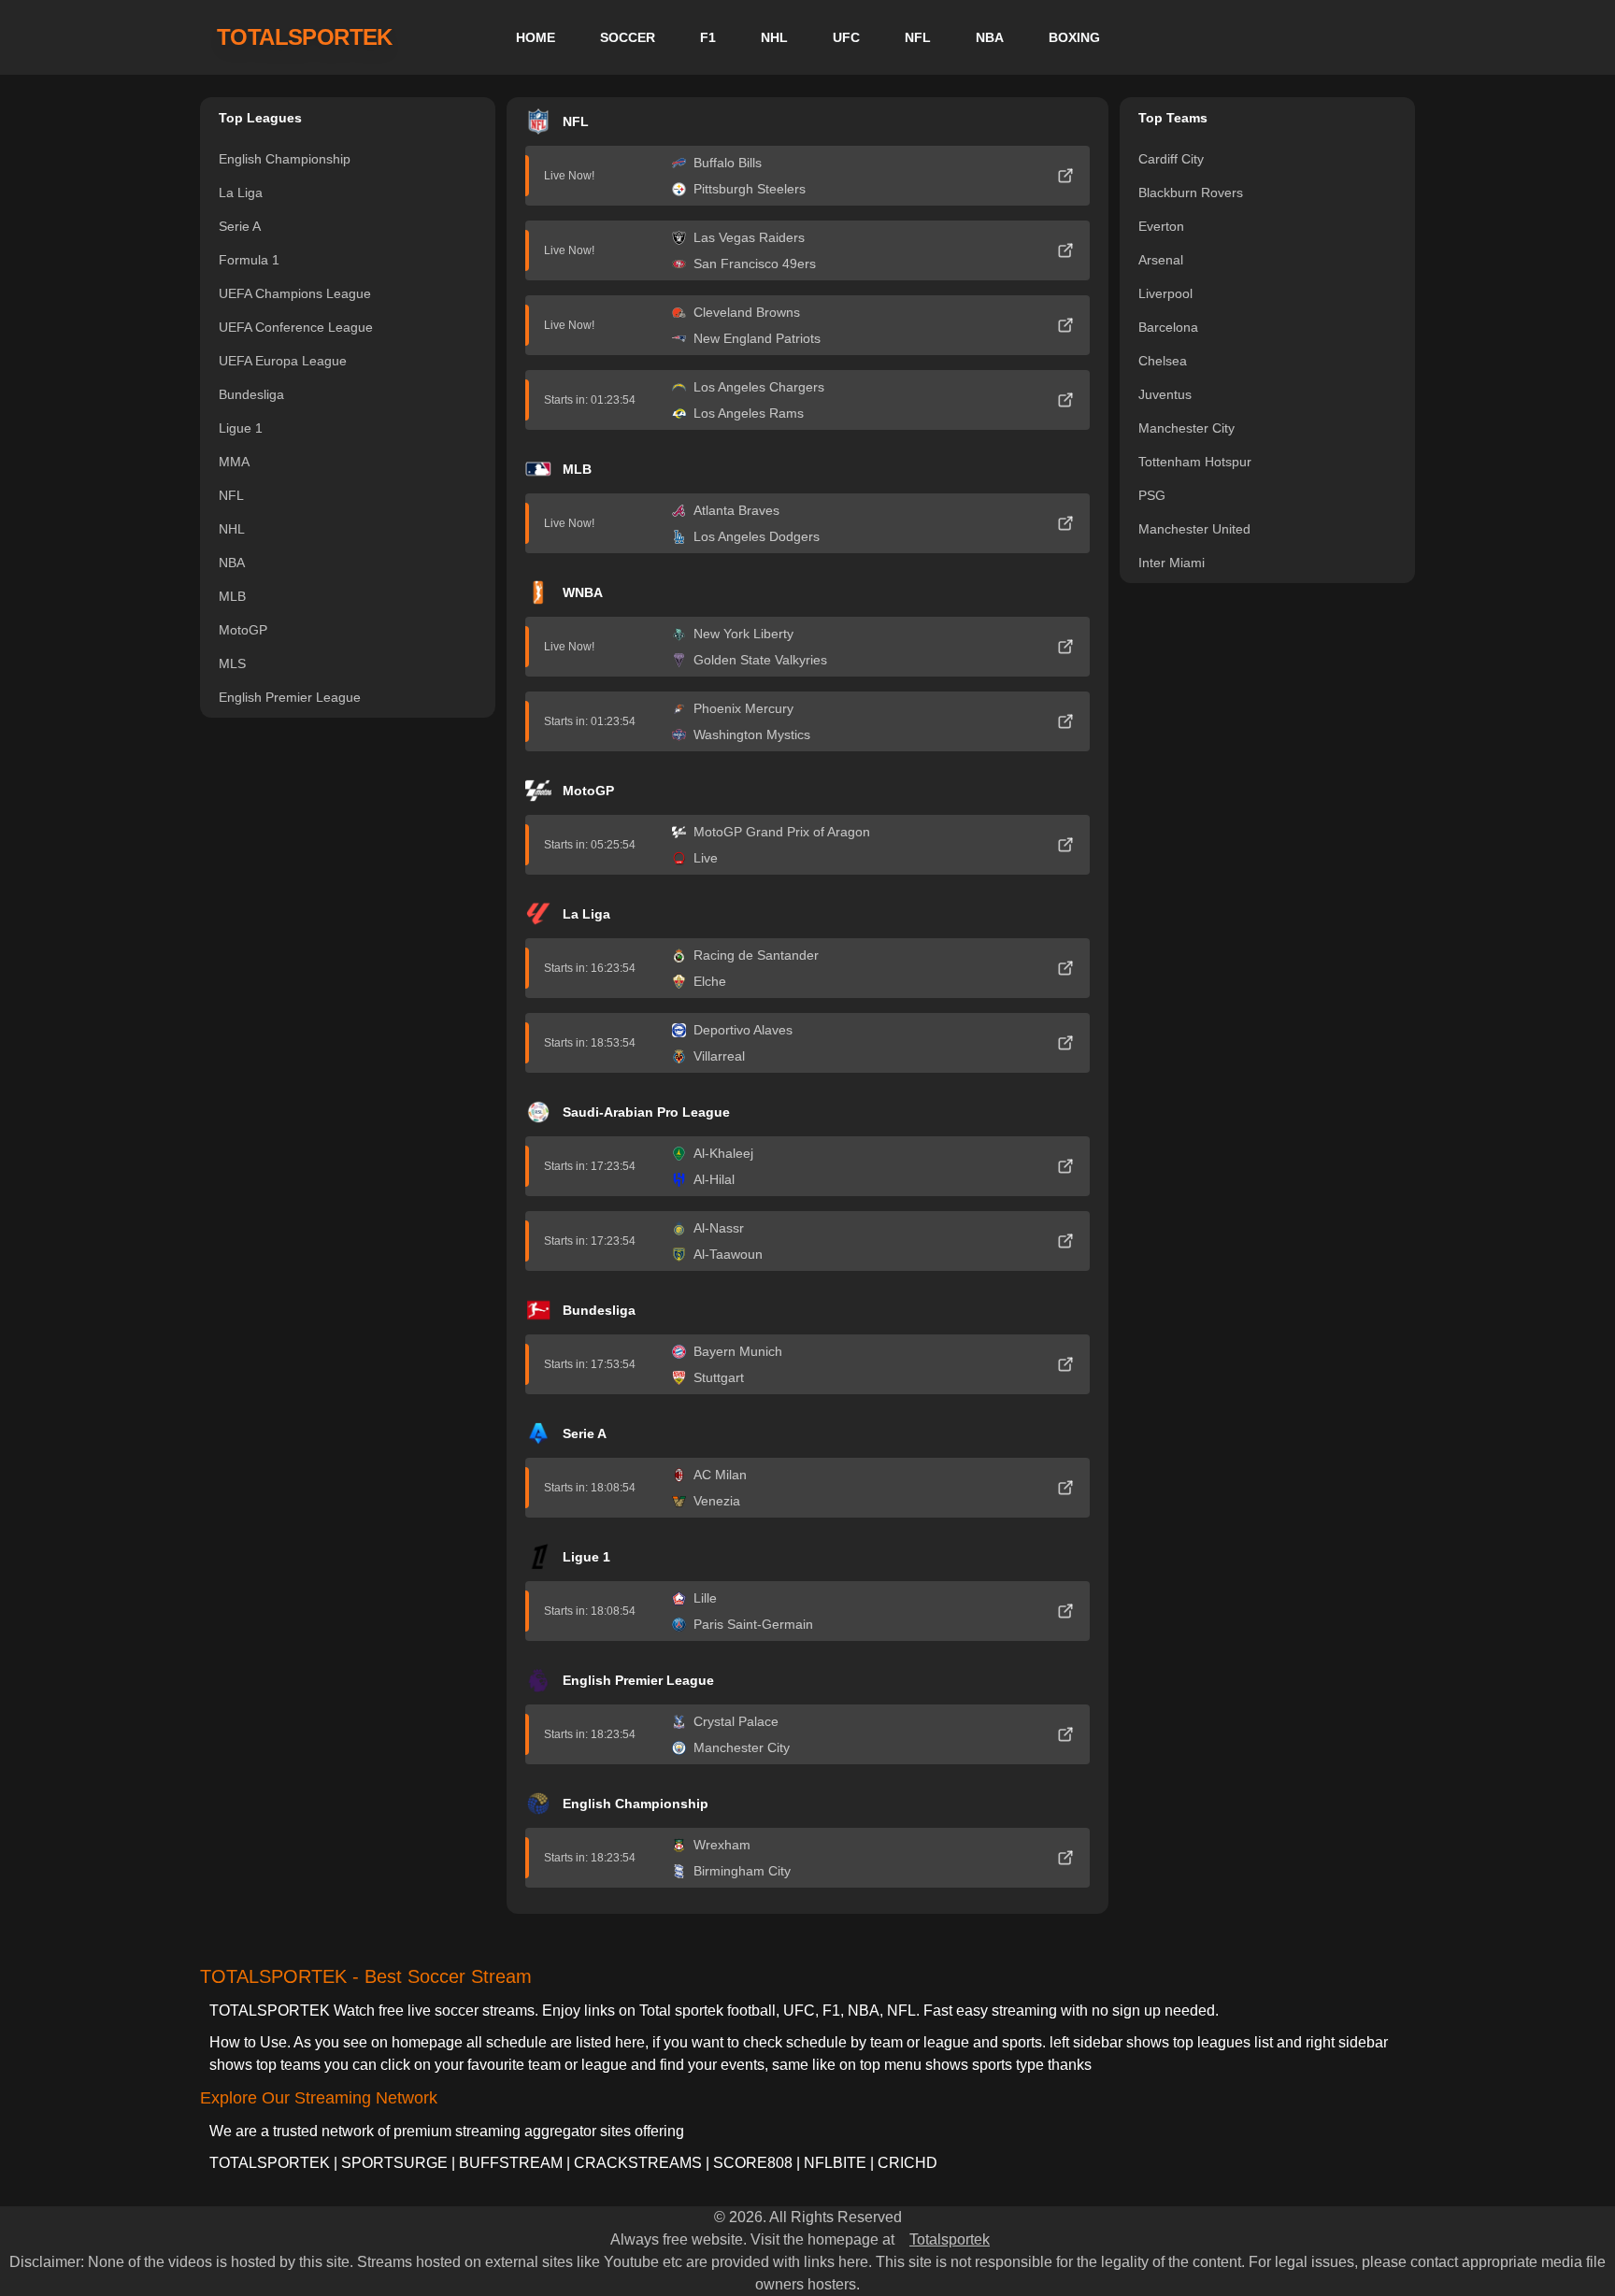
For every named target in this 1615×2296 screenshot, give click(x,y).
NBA (990, 37)
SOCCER (628, 37)
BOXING (1074, 37)
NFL (918, 37)
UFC (846, 37)
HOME (536, 37)
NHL (774, 37)
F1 (708, 37)
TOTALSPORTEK (305, 37)
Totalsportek (950, 2239)
